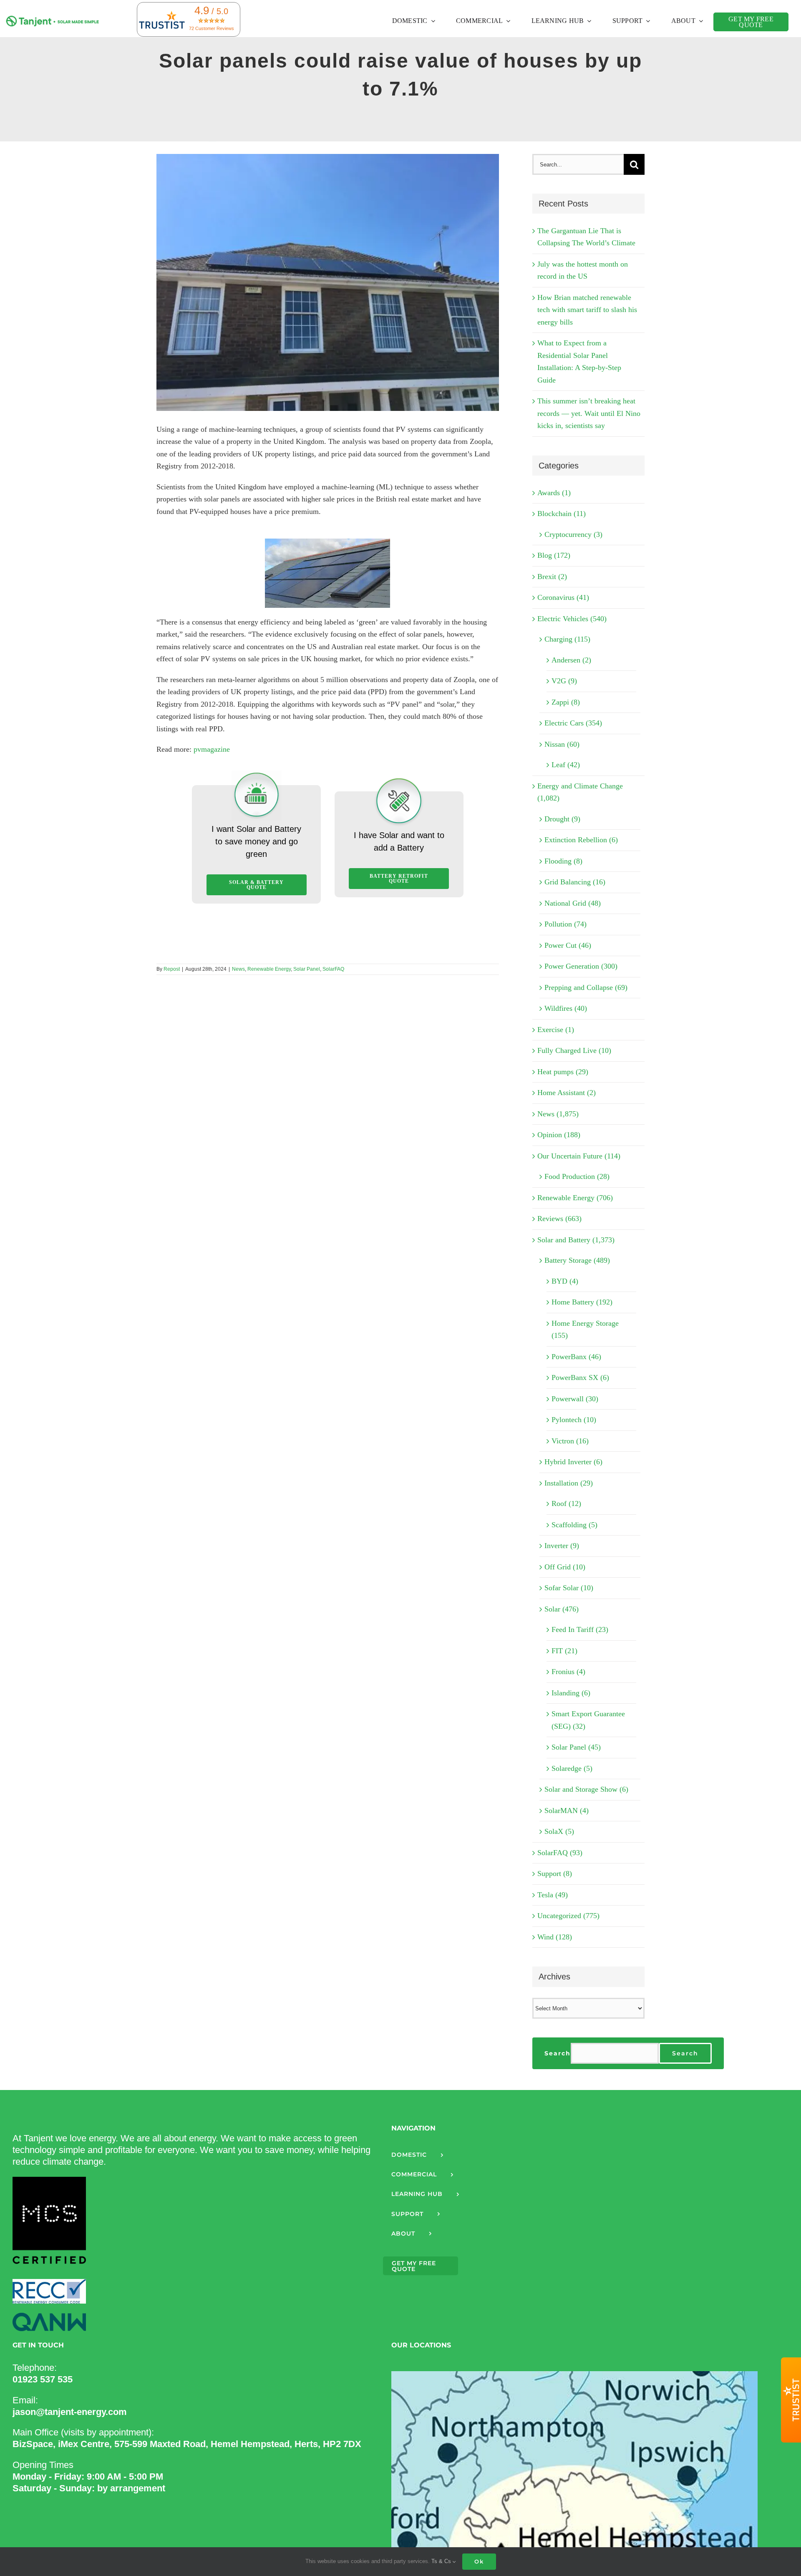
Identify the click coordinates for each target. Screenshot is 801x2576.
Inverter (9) (562, 1546)
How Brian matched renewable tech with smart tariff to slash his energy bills (587, 310)
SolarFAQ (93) (560, 1853)
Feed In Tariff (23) (580, 1629)
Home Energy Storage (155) (585, 1330)
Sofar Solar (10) (569, 1588)
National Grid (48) (573, 903)
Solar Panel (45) (576, 1747)
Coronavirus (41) (563, 597)
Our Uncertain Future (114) (579, 1156)
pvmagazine (212, 749)
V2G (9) (564, 681)
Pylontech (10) (574, 1420)
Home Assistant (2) (567, 1093)
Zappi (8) (566, 702)
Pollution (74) (565, 924)
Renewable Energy (269, 969)
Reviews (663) (559, 1219)
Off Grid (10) (565, 1567)
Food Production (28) (577, 1176)
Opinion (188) (559, 1135)
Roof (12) (566, 1503)
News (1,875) (558, 1114)
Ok (479, 2561)
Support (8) (555, 1873)
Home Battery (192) (582, 1302)
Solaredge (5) (572, 1768)
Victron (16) (570, 1441)
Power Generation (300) (581, 966)
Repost (172, 969)
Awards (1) (554, 493)
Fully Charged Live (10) (574, 1050)
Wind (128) (555, 1937)
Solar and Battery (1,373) (576, 1240)
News (238, 969)
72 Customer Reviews (212, 28)
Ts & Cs (442, 2561)
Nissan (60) (562, 744)
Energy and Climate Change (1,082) (580, 792)
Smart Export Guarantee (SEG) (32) (588, 1720)
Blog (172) (554, 555)
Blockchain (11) (562, 514)
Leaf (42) (566, 765)
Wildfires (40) (566, 1008)
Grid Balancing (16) (575, 882)
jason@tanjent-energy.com (70, 2412)
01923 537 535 (43, 2379)
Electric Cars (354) (573, 723)
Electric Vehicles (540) (572, 619)
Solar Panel (307, 969)
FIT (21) (564, 1651)
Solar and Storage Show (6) (586, 1789)
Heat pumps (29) (563, 1072)
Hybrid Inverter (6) (573, 1462)
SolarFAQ (333, 969)
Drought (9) (562, 819)
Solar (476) (562, 1609)
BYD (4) (565, 1281)
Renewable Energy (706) (575, 1198)
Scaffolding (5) (574, 1525)
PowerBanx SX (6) (580, 1377)
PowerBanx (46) (576, 1357)
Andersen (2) (571, 660)
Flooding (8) (563, 861)
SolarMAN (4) (567, 1811)
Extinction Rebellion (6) (581, 840)
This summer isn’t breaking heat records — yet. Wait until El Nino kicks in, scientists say (589, 413)
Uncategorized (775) (568, 1916)
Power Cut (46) (568, 945)
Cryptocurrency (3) (573, 534)
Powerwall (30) (575, 1399)
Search (558, 2053)
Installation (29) (569, 1483)
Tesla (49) (553, 1895)
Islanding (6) (571, 1693)
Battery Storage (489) (577, 1260)
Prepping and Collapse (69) (586, 987)
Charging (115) (567, 639)
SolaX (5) (559, 1831)
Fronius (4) (568, 1672)
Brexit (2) (552, 577)
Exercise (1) (556, 1030)
